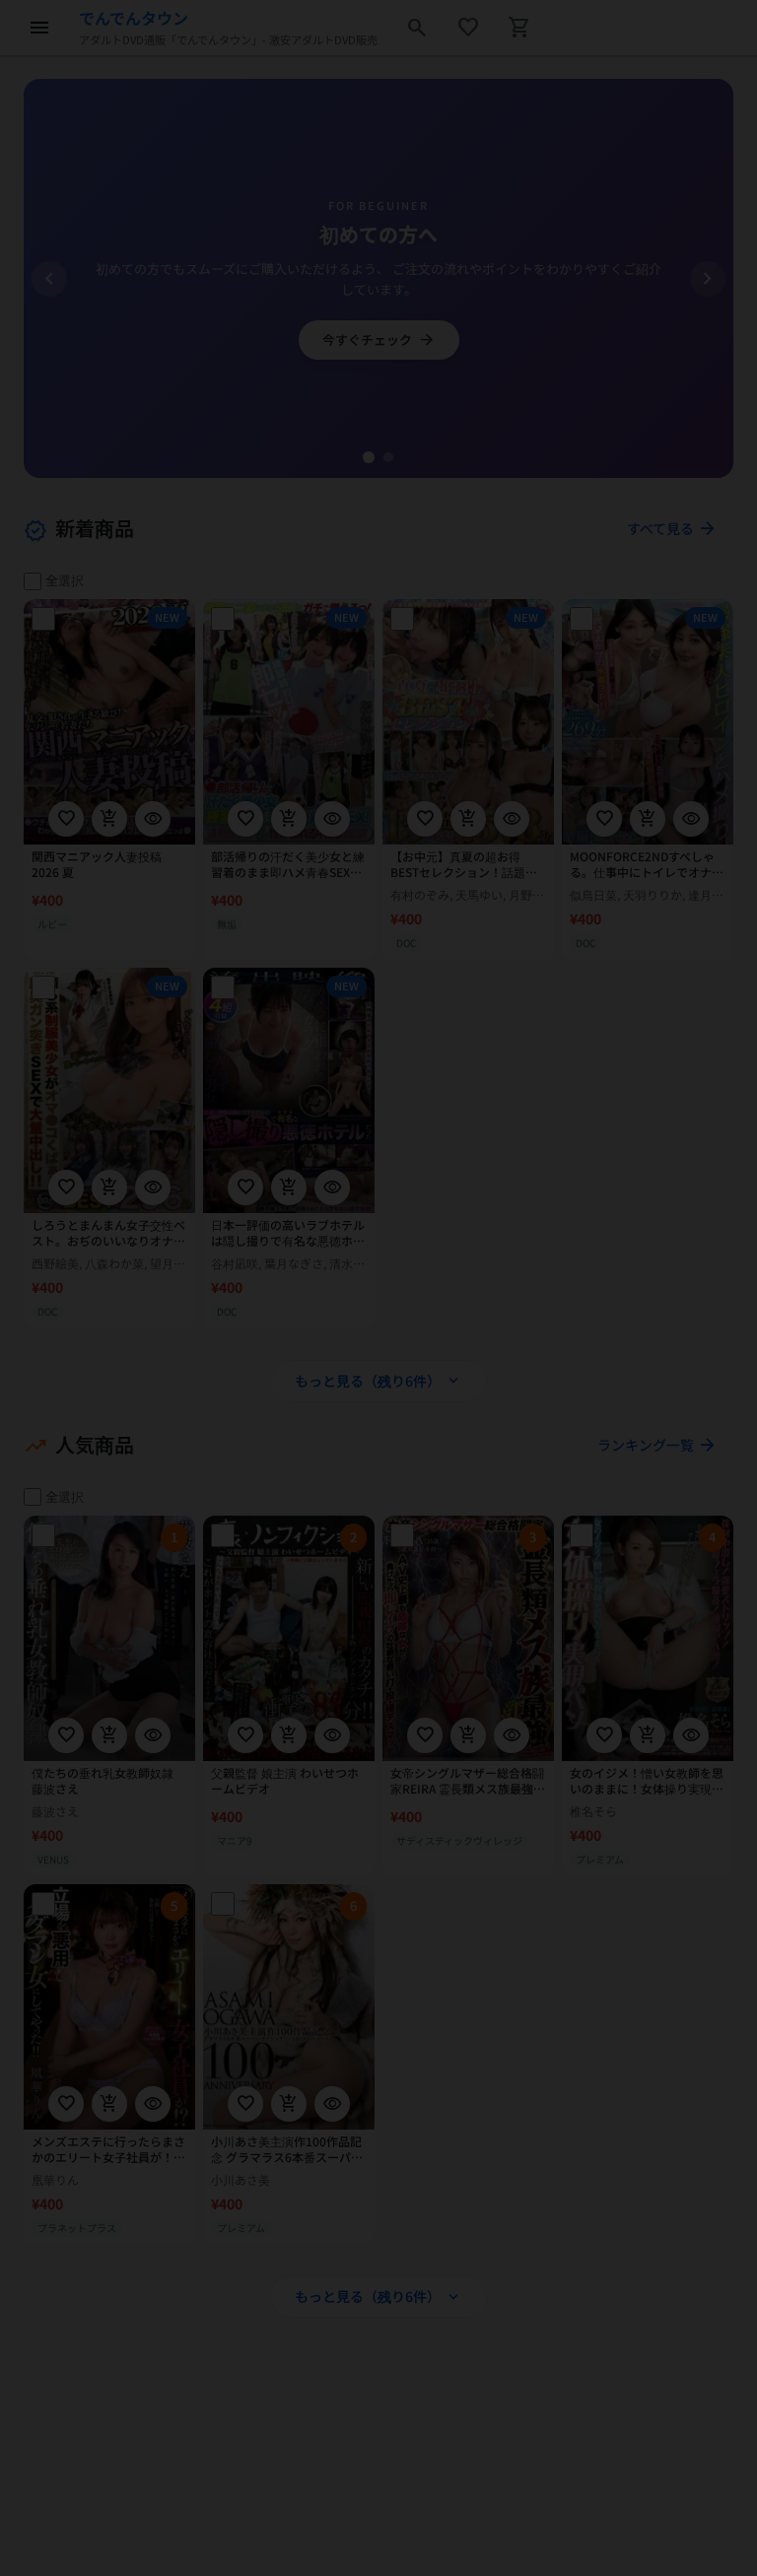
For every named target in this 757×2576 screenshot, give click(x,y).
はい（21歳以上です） (378, 1374)
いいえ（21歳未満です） (378, 1438)
